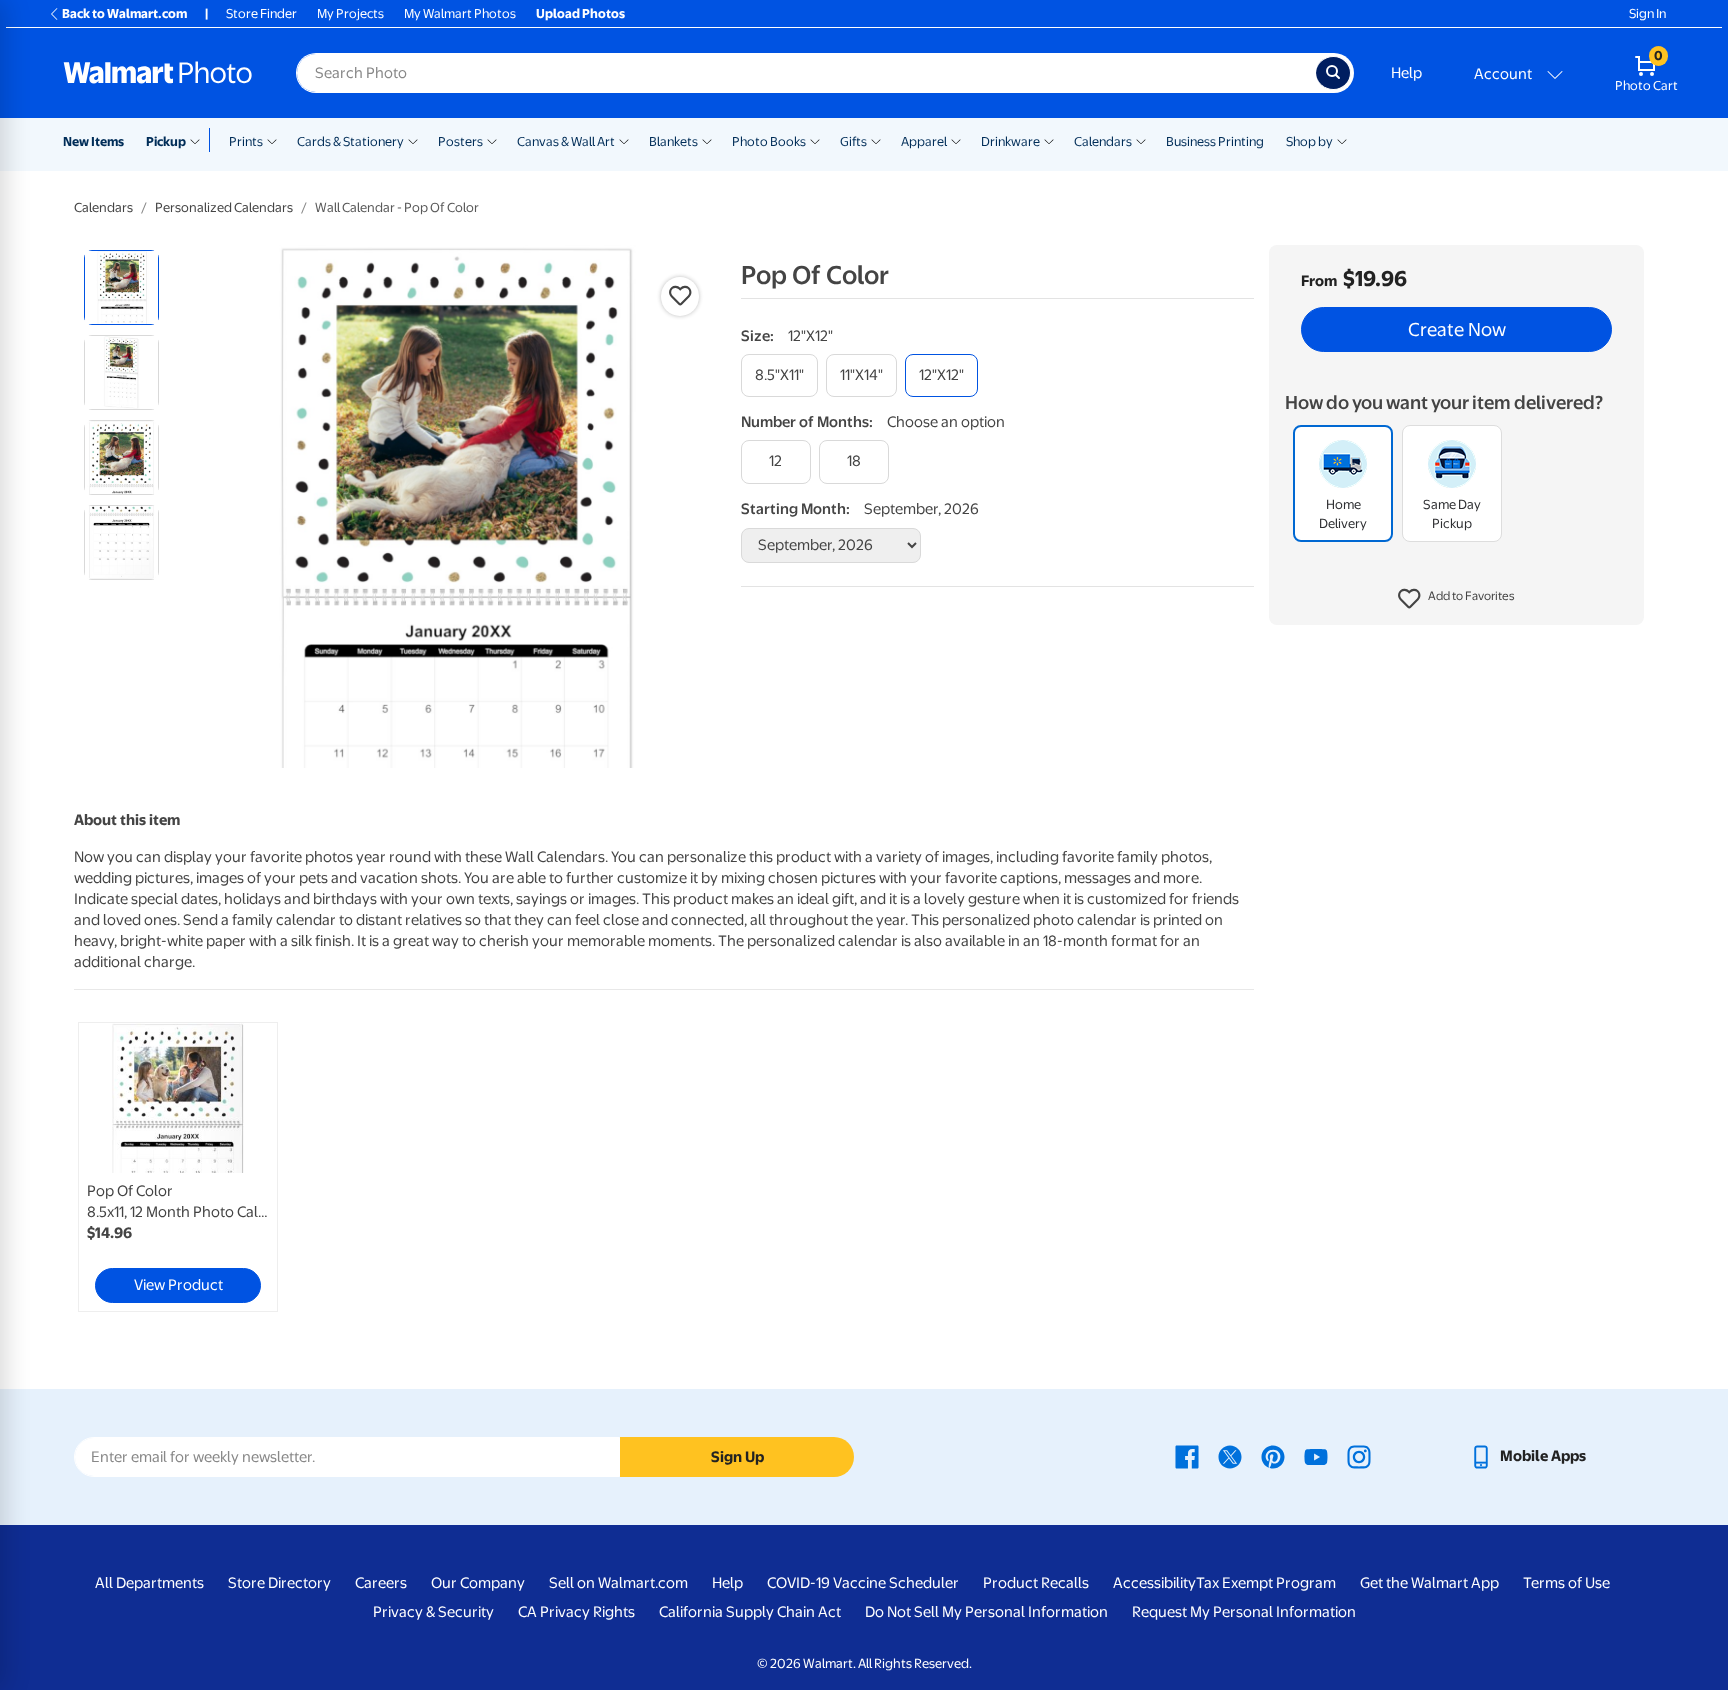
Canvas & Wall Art (566, 141)
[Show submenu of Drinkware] (1049, 140)
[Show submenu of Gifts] (876, 140)
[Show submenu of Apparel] (956, 140)
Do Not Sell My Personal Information (986, 1612)
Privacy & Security (433, 1612)
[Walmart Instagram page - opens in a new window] (1359, 1456)
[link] (178, 1167)
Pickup (166, 141)
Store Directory (279, 1583)
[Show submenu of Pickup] (199, 140)
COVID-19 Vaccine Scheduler (863, 1583)
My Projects (350, 13)
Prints (246, 141)
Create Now (1457, 330)
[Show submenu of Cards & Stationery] (413, 140)
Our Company (478, 1583)
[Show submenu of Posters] (492, 140)
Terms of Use (1566, 1583)
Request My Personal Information (1244, 1612)
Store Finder (261, 13)
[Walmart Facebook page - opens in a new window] (1187, 1456)
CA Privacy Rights (576, 1612)
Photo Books (769, 141)
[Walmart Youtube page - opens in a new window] (1316, 1456)
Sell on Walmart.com (618, 1583)
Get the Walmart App (1429, 1583)
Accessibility (1154, 1583)
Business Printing (1215, 141)
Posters (460, 141)
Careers (381, 1583)
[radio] (121, 287)
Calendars (1103, 141)
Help (1406, 73)
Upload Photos (580, 13)
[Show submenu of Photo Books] (815, 140)
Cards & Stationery (350, 141)
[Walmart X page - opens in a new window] (1230, 1456)
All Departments (149, 1583)
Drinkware (1010, 141)
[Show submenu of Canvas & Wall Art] (624, 140)
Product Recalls (1036, 1583)
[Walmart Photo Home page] (158, 73)
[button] (1456, 600)
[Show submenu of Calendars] (1141, 140)
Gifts (853, 141)
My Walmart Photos (460, 13)
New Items (93, 141)
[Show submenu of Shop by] (1342, 140)
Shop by (1309, 141)
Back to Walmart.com (124, 13)
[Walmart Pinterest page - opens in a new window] (1273, 1456)
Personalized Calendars (224, 207)
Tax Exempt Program (1266, 1583)
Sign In (1647, 13)
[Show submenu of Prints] (272, 140)
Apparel (924, 141)
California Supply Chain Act (750, 1612)
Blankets (673, 141)
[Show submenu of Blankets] (707, 140)
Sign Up (737, 1457)
